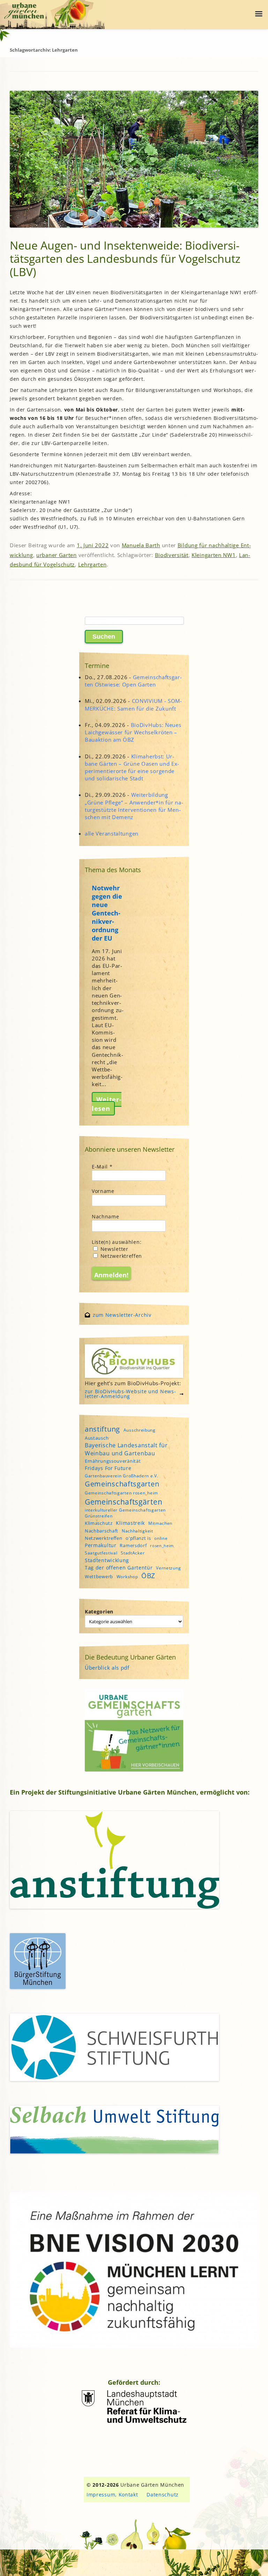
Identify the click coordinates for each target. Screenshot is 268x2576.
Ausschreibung (140, 1430)
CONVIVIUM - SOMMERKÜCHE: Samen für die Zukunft (133, 704)
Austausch (97, 1438)
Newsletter (114, 1249)
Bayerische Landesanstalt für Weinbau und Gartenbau (126, 1449)
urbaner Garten (57, 555)
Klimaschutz (99, 1523)
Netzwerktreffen (120, 1256)
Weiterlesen (107, 1104)
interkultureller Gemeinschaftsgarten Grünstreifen (125, 1513)
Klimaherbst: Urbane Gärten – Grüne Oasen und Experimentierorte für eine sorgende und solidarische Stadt (132, 767)
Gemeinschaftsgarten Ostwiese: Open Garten (133, 681)
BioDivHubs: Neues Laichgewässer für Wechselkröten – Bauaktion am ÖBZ (133, 732)
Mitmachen (160, 1523)
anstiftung (102, 1429)
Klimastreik (130, 1523)
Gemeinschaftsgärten (124, 1502)
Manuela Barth (141, 545)
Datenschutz (163, 2495)
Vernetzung (168, 1568)
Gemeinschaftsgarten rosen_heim (121, 1493)
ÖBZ (148, 1576)
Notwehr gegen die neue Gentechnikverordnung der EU (107, 913)
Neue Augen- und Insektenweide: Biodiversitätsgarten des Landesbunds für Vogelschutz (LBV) (125, 258)
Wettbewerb (99, 1576)
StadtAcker (133, 1553)
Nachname (106, 1216)
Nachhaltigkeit (137, 1531)
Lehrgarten (92, 564)
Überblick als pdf (107, 1668)
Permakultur (101, 1545)
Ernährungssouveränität (113, 1461)
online (161, 1538)
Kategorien (99, 1612)
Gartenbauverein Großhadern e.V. (122, 1476)
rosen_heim (162, 1546)
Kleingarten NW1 (214, 555)
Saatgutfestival (101, 1553)
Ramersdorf (133, 1545)
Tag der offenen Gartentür (119, 1568)
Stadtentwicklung (107, 1560)
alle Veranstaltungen (112, 833)
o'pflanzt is (138, 1538)
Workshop (127, 1577)
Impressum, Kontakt (112, 2495)
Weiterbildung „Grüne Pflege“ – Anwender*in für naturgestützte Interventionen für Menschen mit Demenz (134, 806)
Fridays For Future (108, 1468)
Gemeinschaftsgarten (122, 1484)
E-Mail (102, 1167)
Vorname (103, 1191)
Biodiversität (172, 555)
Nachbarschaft (102, 1531)
